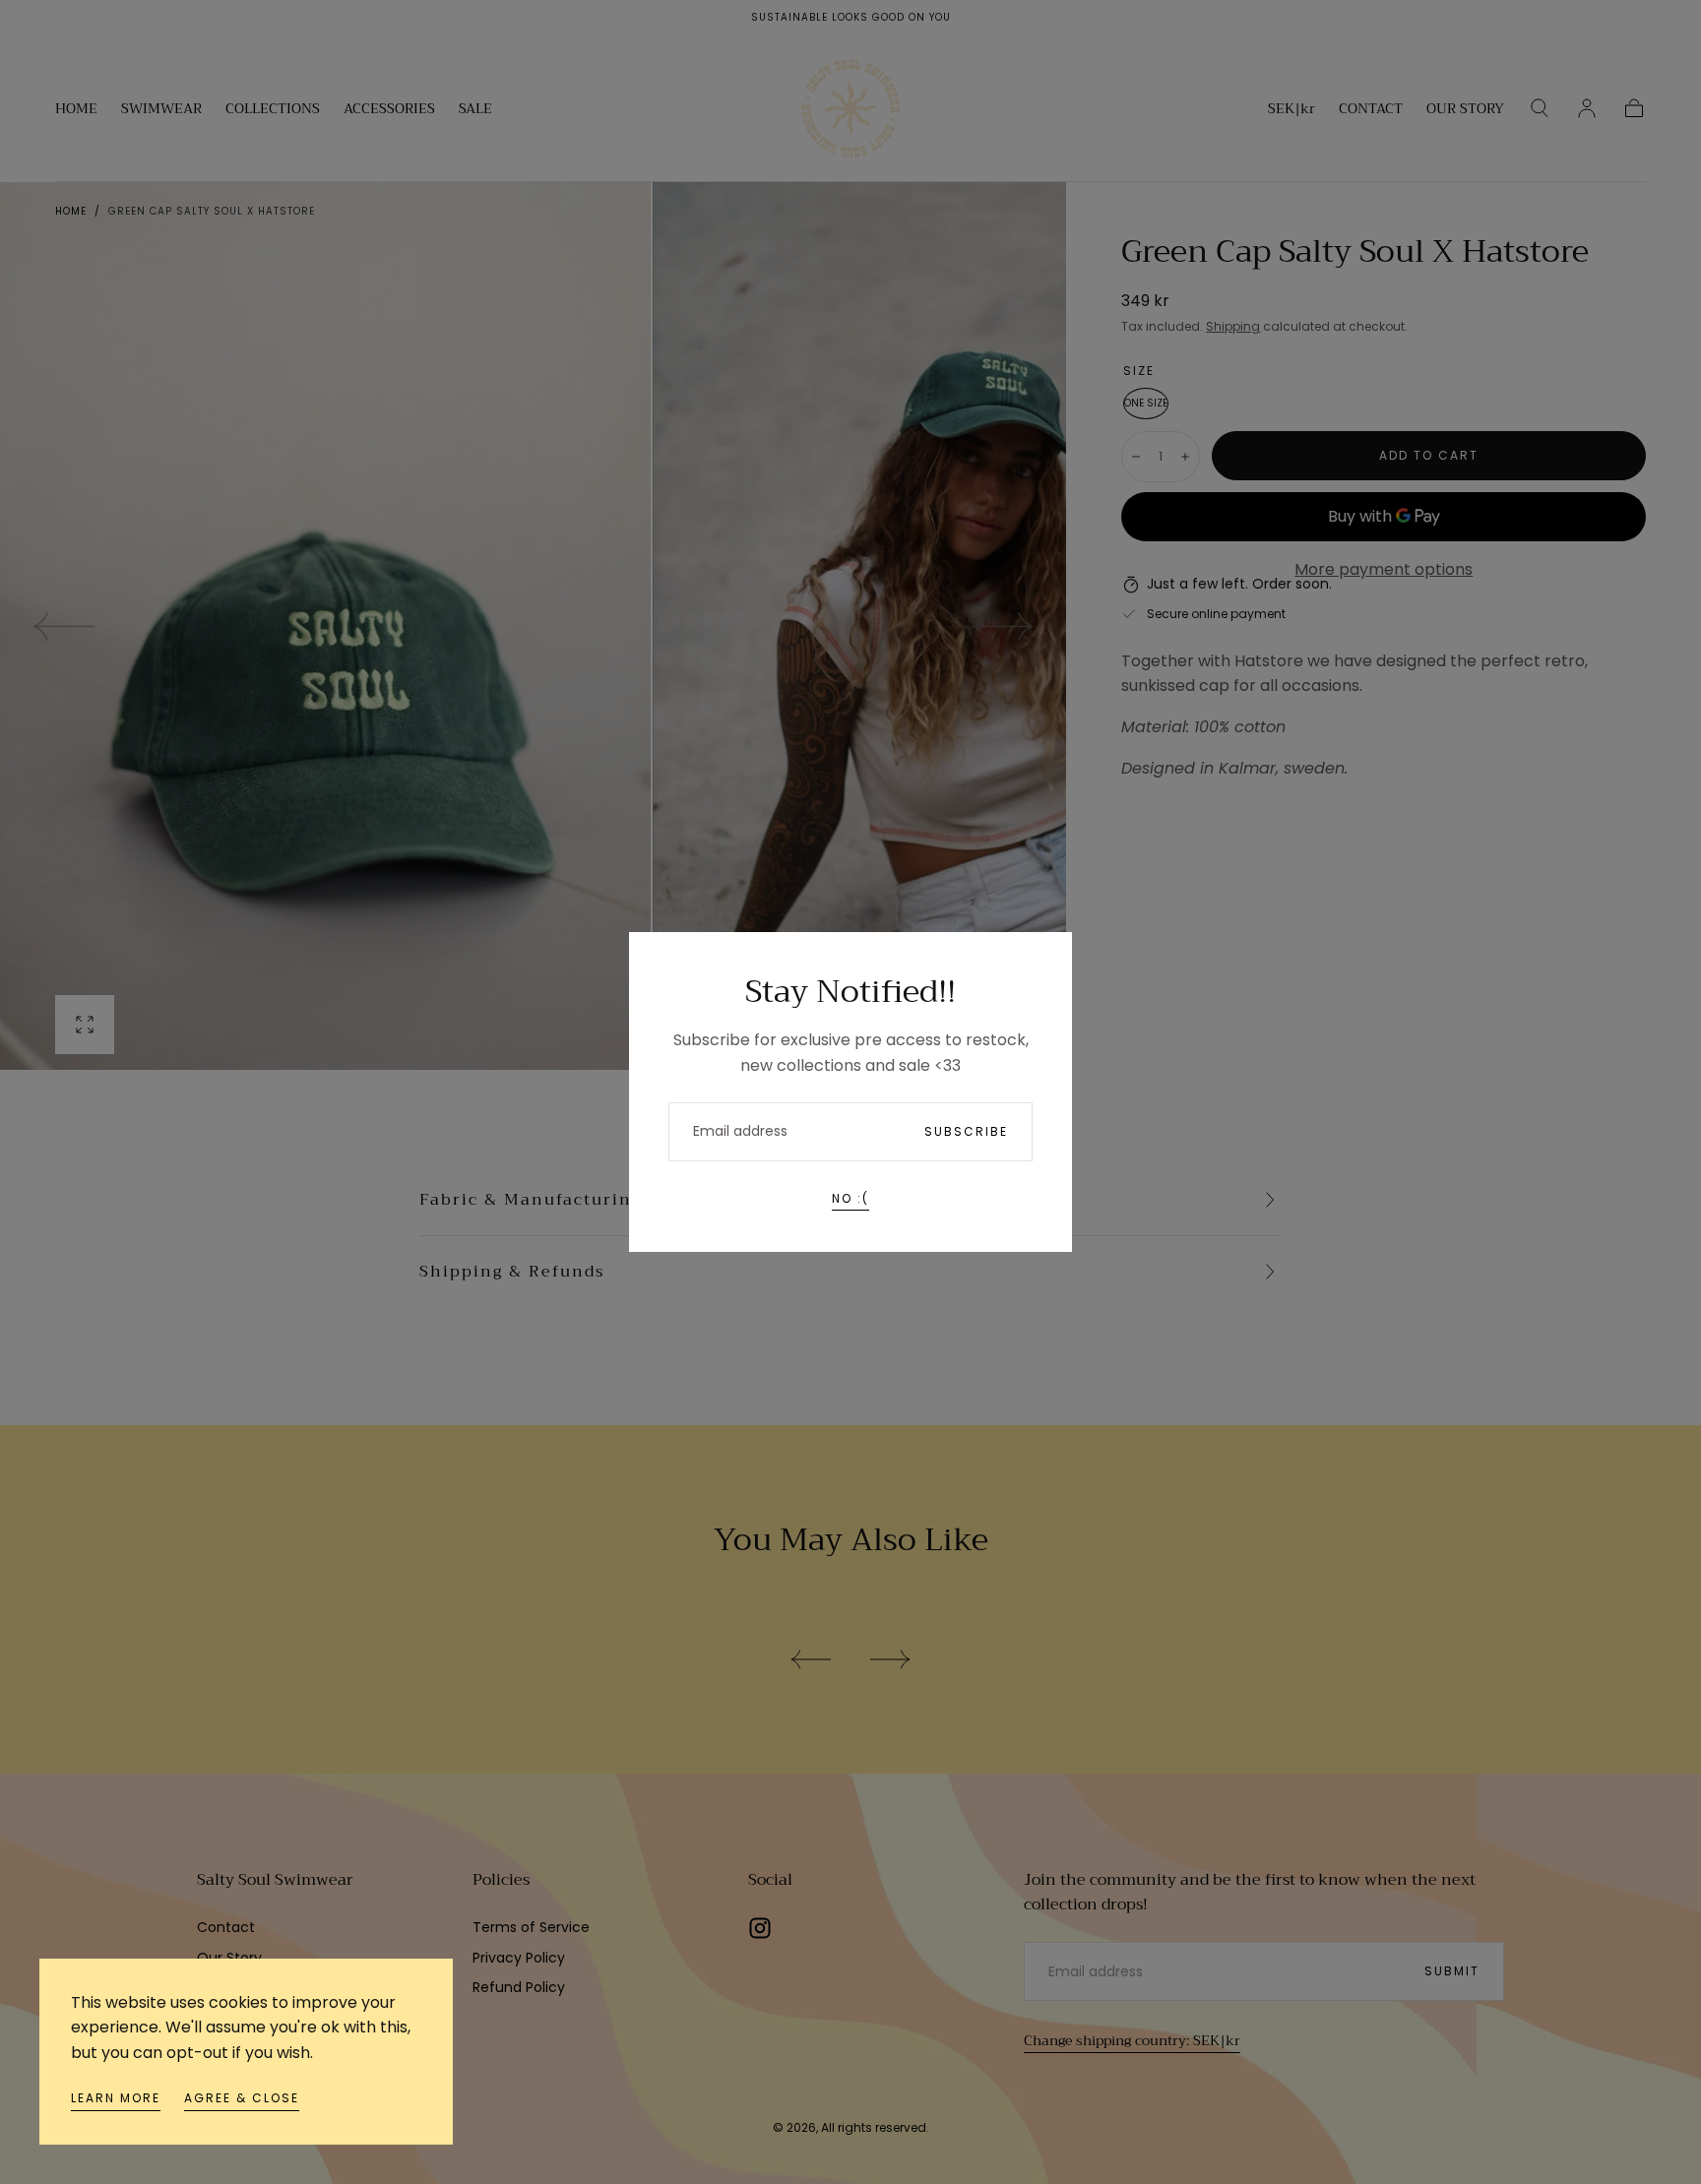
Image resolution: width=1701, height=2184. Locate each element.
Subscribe (966, 1131)
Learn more (116, 2098)
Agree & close (242, 2098)
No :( (850, 1198)
